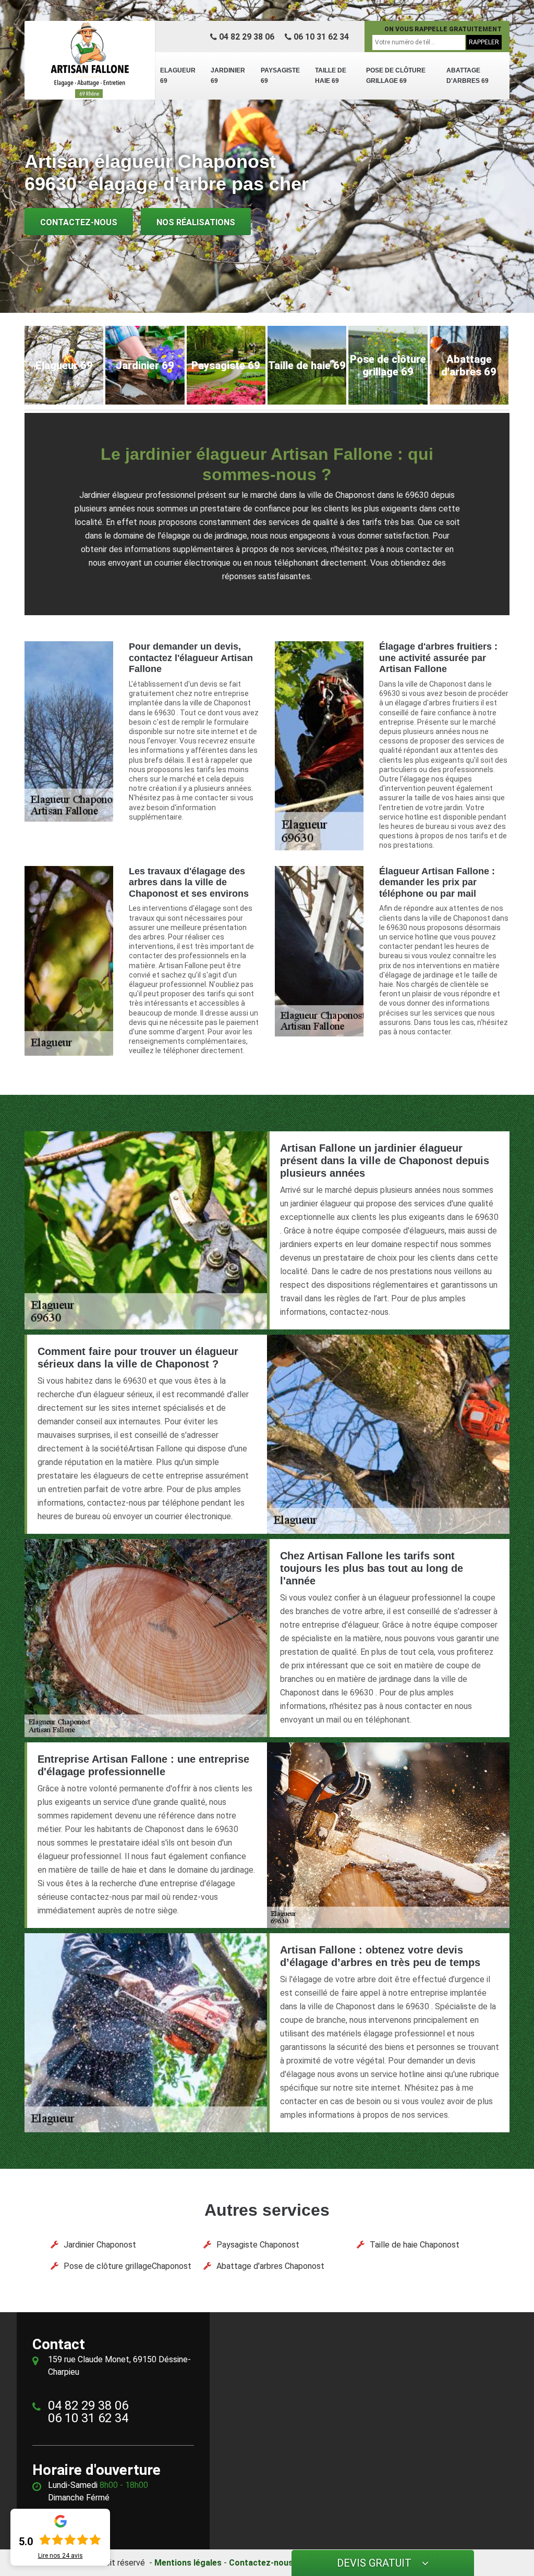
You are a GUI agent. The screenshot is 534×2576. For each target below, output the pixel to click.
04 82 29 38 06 (246, 37)
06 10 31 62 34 (320, 37)
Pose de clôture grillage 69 (396, 76)
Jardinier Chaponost (100, 2245)
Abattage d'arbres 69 (468, 76)
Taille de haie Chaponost (415, 2245)
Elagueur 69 (178, 76)
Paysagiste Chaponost (258, 2245)
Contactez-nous (79, 222)
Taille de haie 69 (331, 76)
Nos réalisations (196, 222)
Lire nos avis (60, 2556)
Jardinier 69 (228, 76)
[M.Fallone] (90, 60)
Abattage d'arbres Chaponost (270, 2266)
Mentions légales (188, 2563)
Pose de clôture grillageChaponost (128, 2266)
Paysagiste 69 (280, 76)
